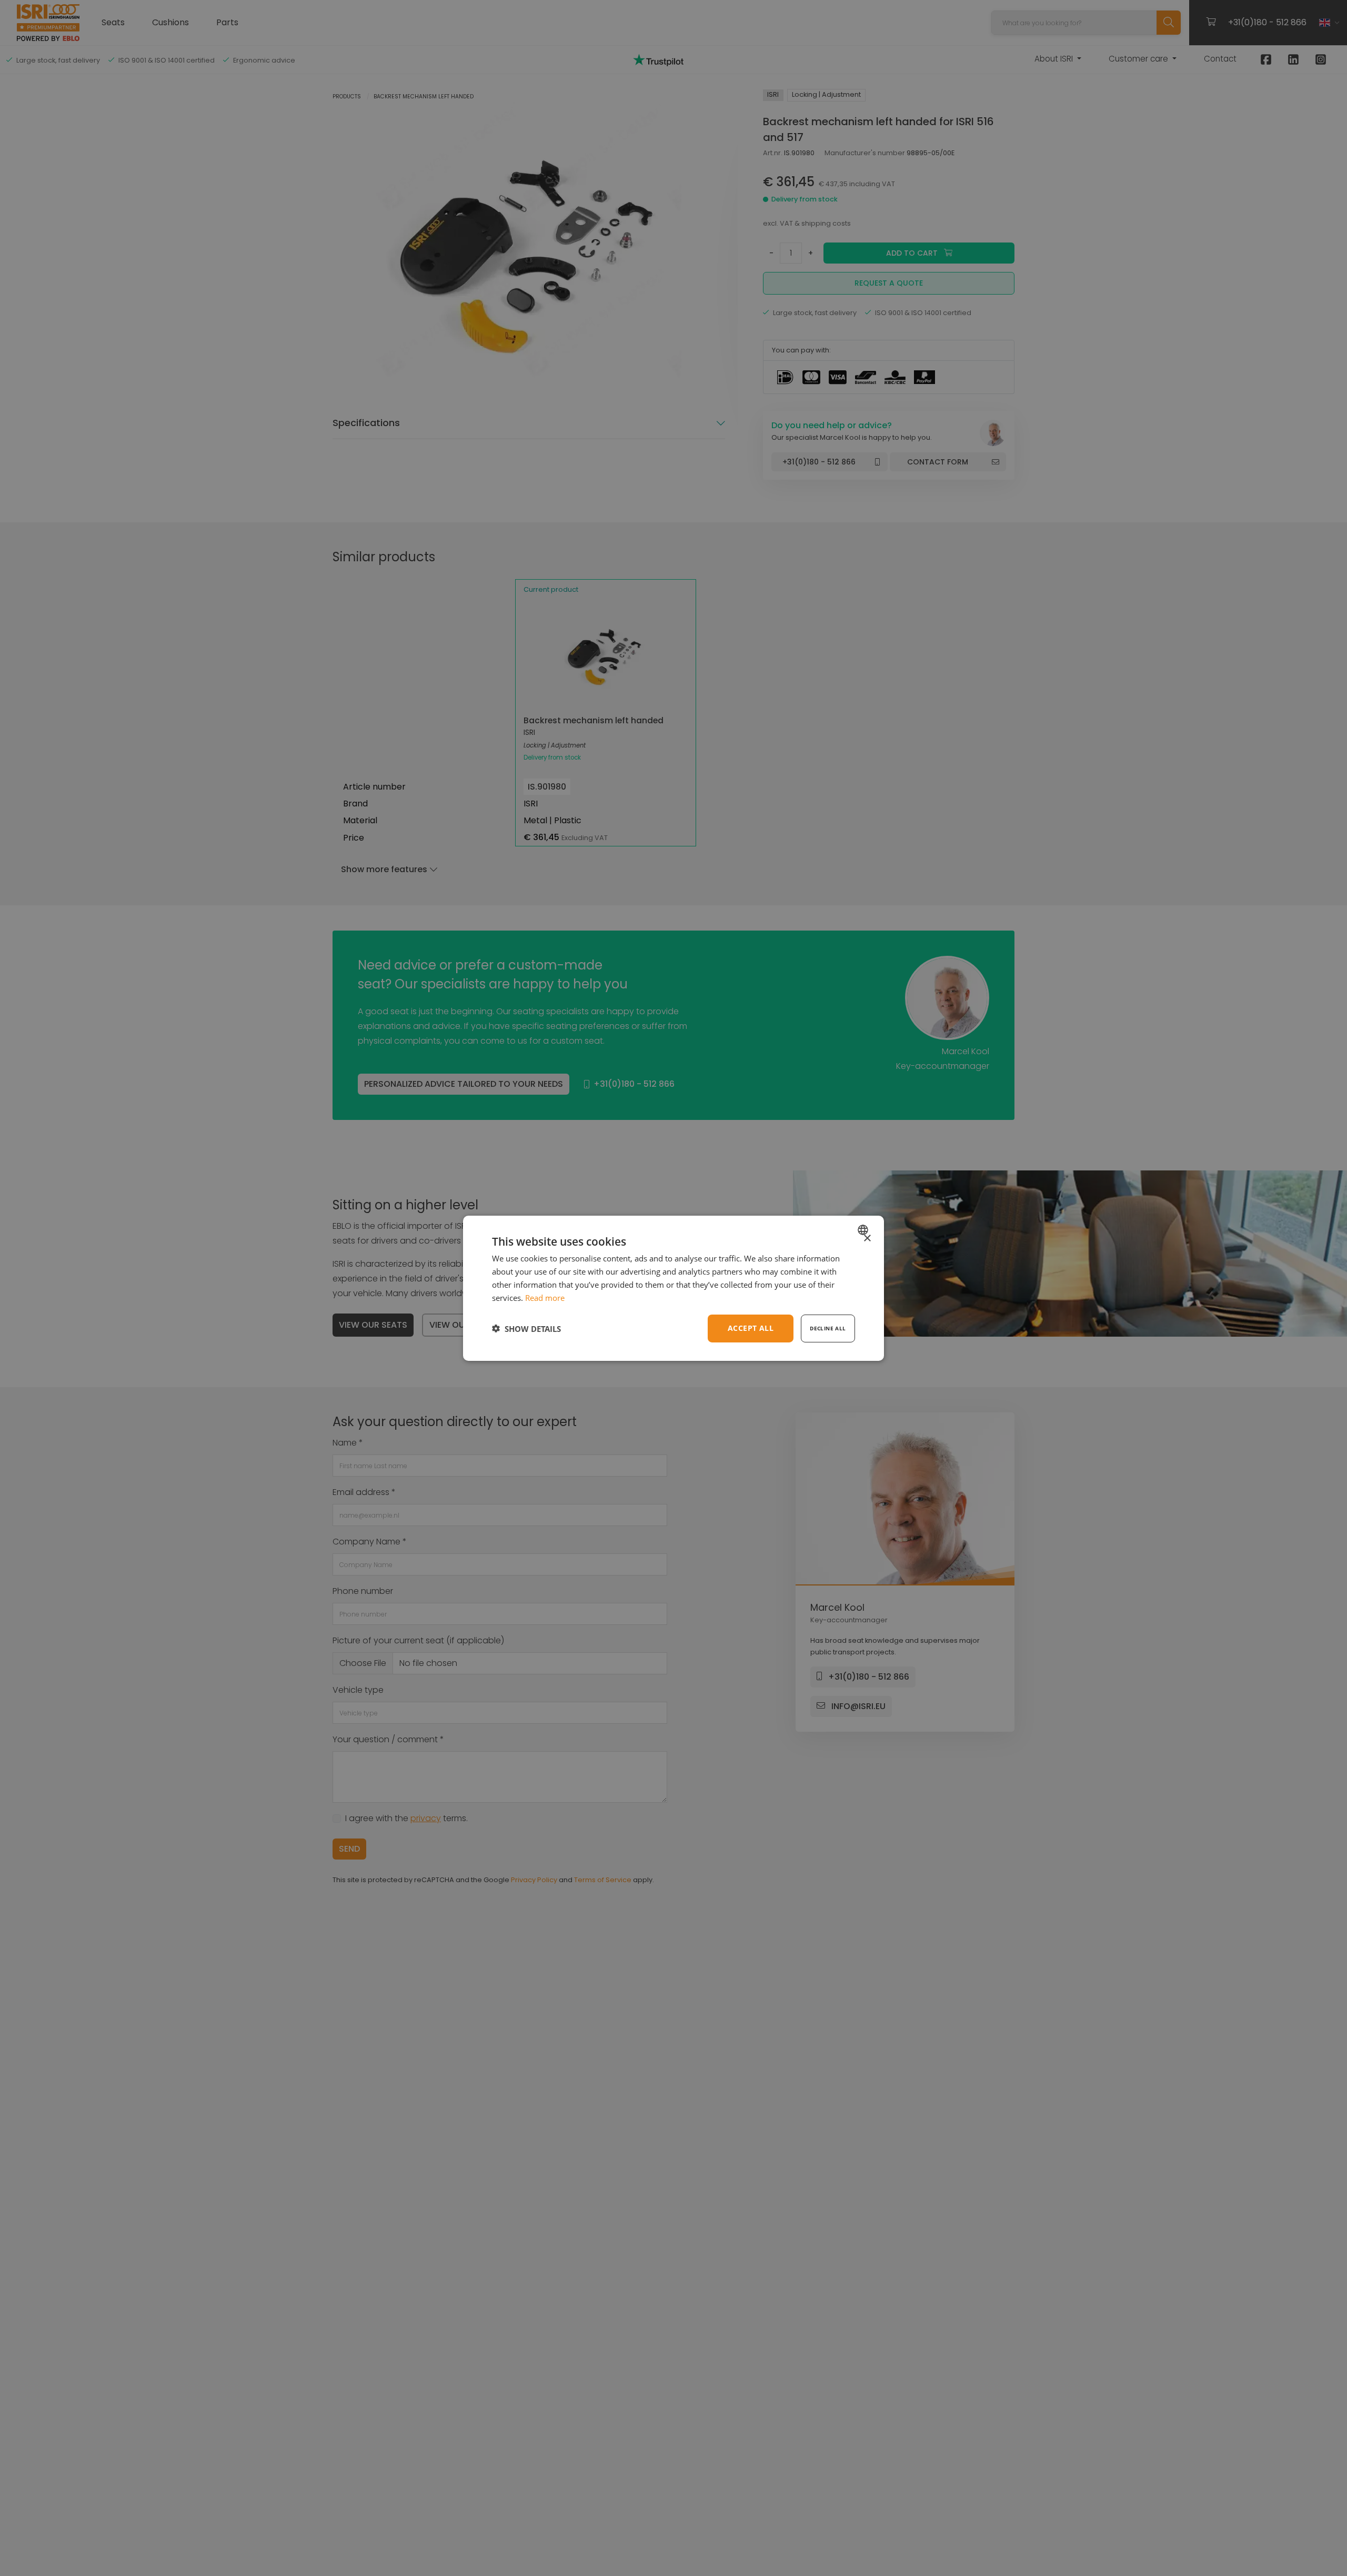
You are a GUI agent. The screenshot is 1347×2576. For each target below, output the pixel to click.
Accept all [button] (751, 1328)
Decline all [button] (828, 1328)
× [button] (867, 1238)
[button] (526, 1328)
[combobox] (864, 1229)
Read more (545, 1297)
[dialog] (673, 1288)
